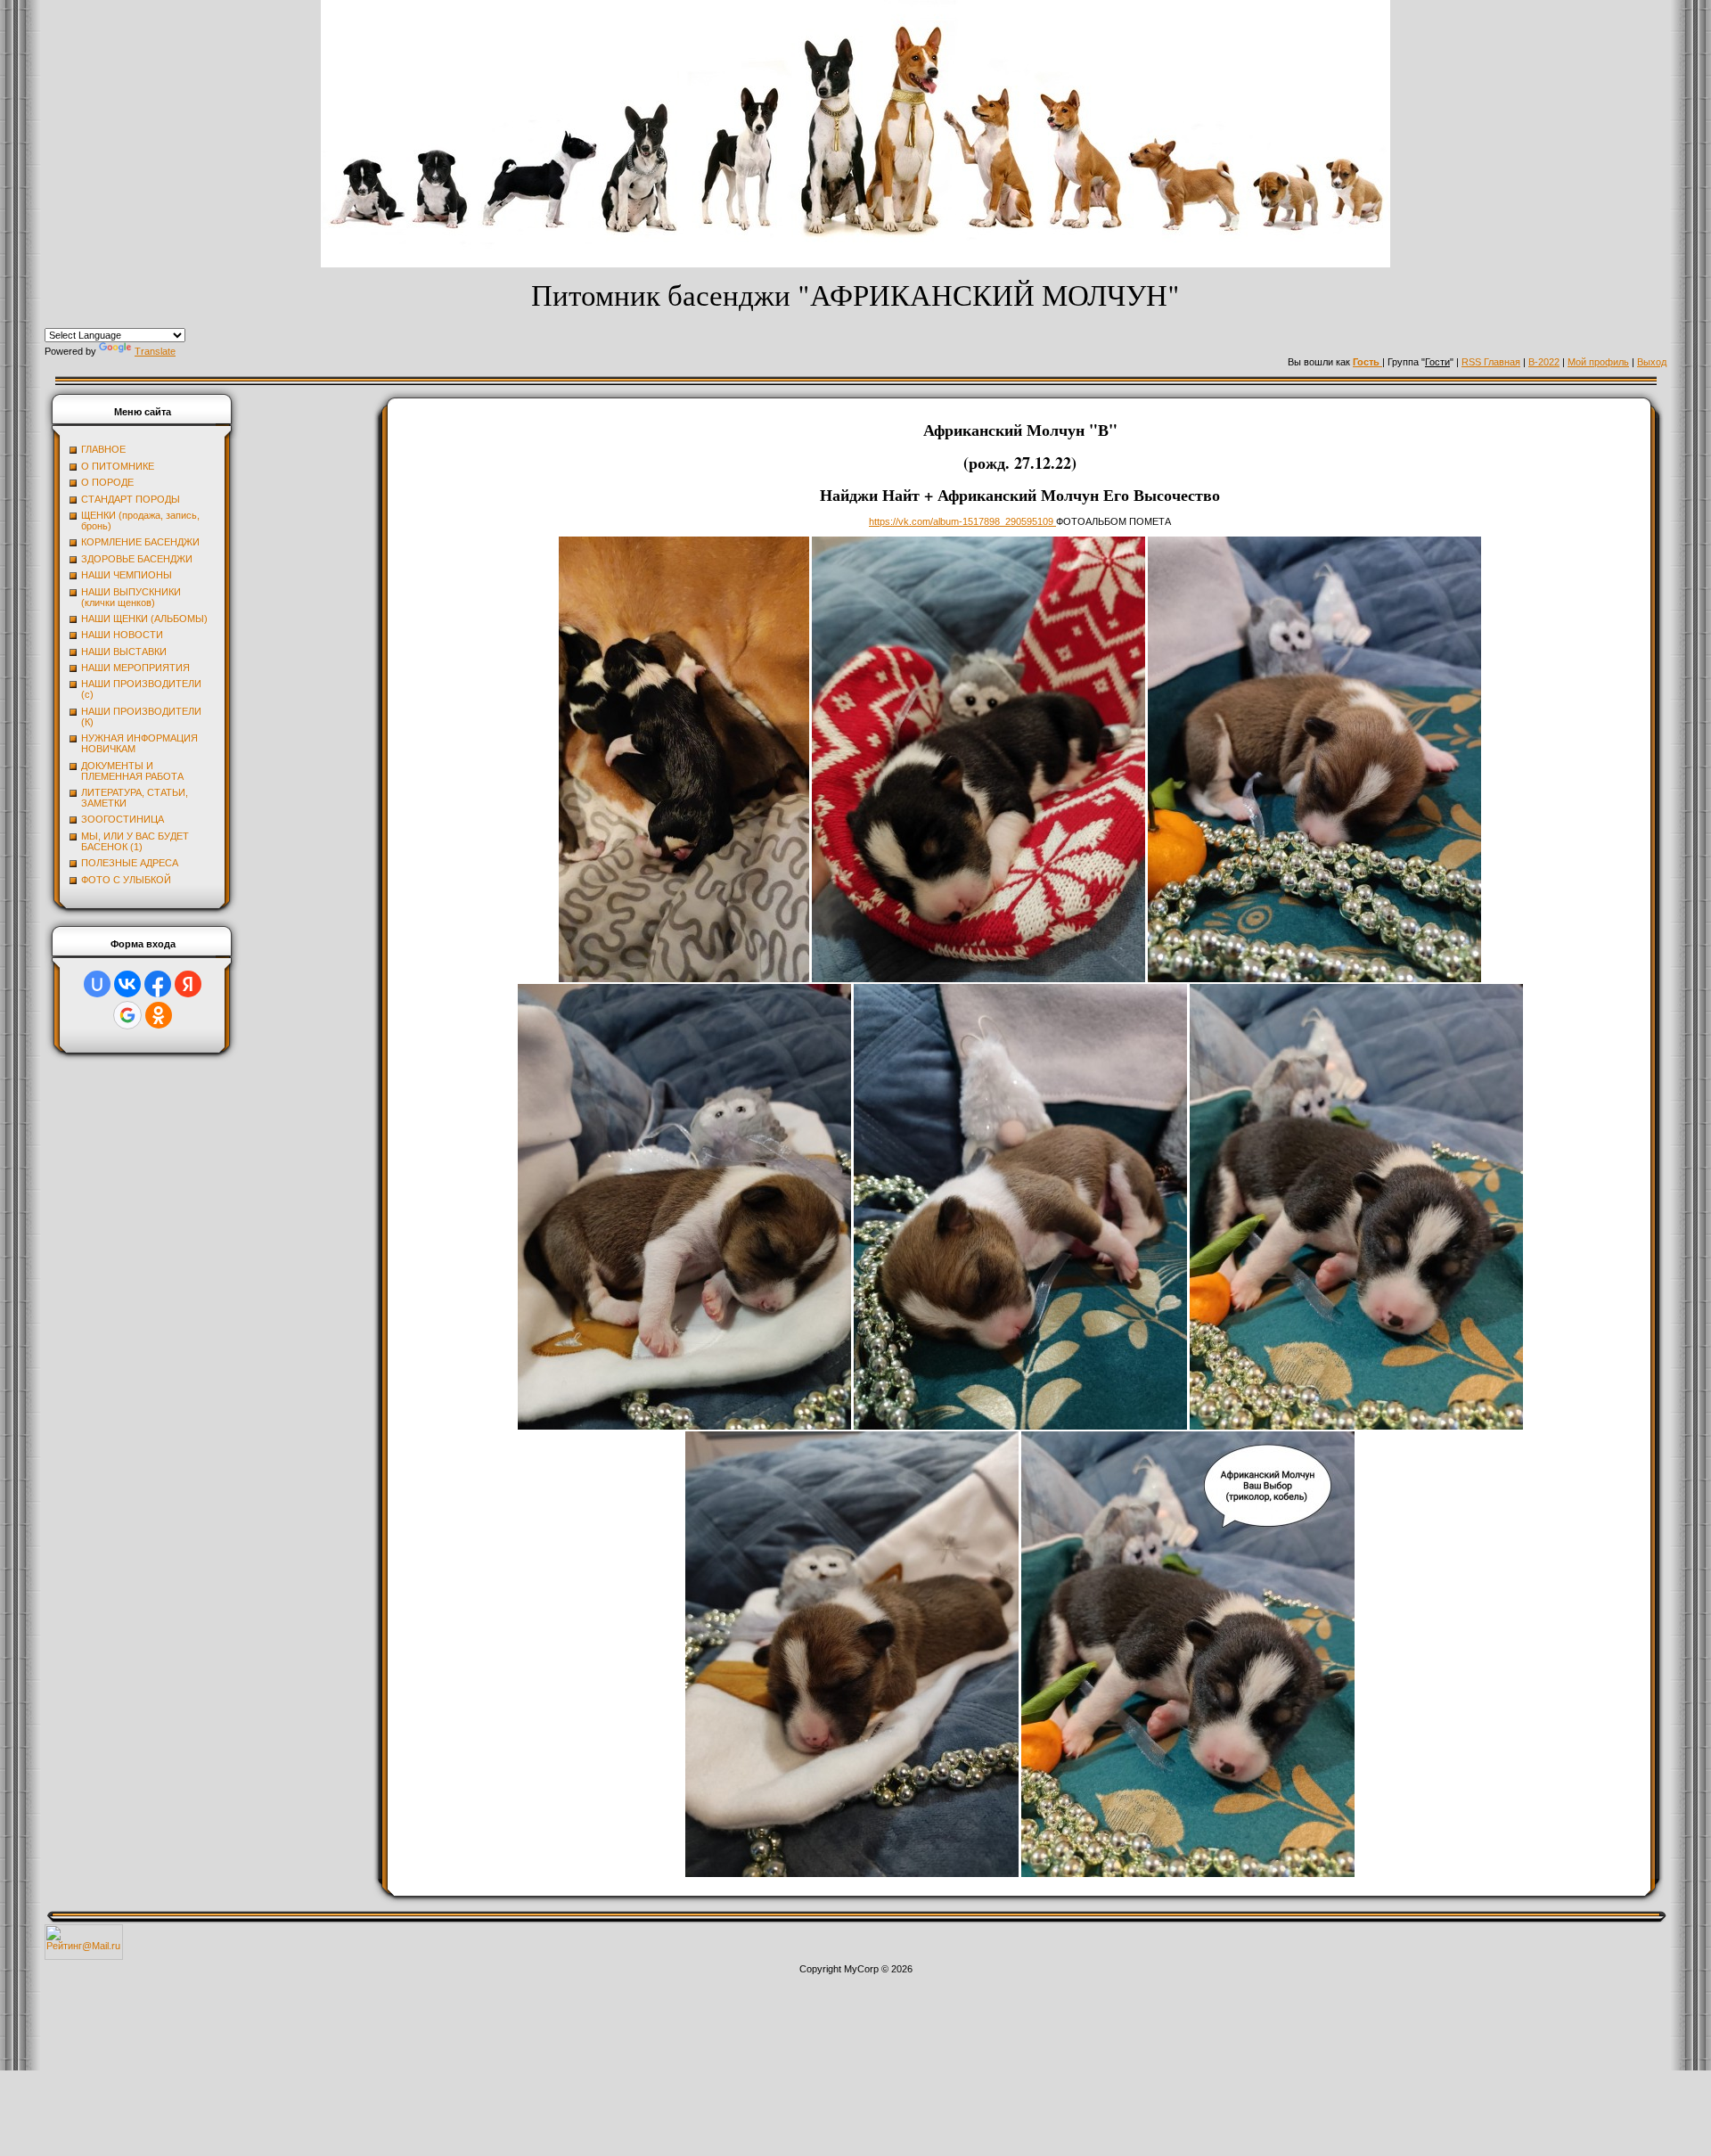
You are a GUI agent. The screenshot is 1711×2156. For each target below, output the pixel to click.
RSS (1473, 362)
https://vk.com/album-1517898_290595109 (962, 521)
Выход (1652, 362)
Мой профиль (1598, 362)
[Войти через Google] (127, 1015)
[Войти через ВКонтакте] (127, 984)
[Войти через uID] (97, 984)
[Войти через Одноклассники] (159, 1015)
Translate (155, 351)
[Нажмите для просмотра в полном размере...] (684, 979)
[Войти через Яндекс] (188, 984)
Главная (1502, 362)
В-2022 (1544, 362)
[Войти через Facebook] (158, 984)
